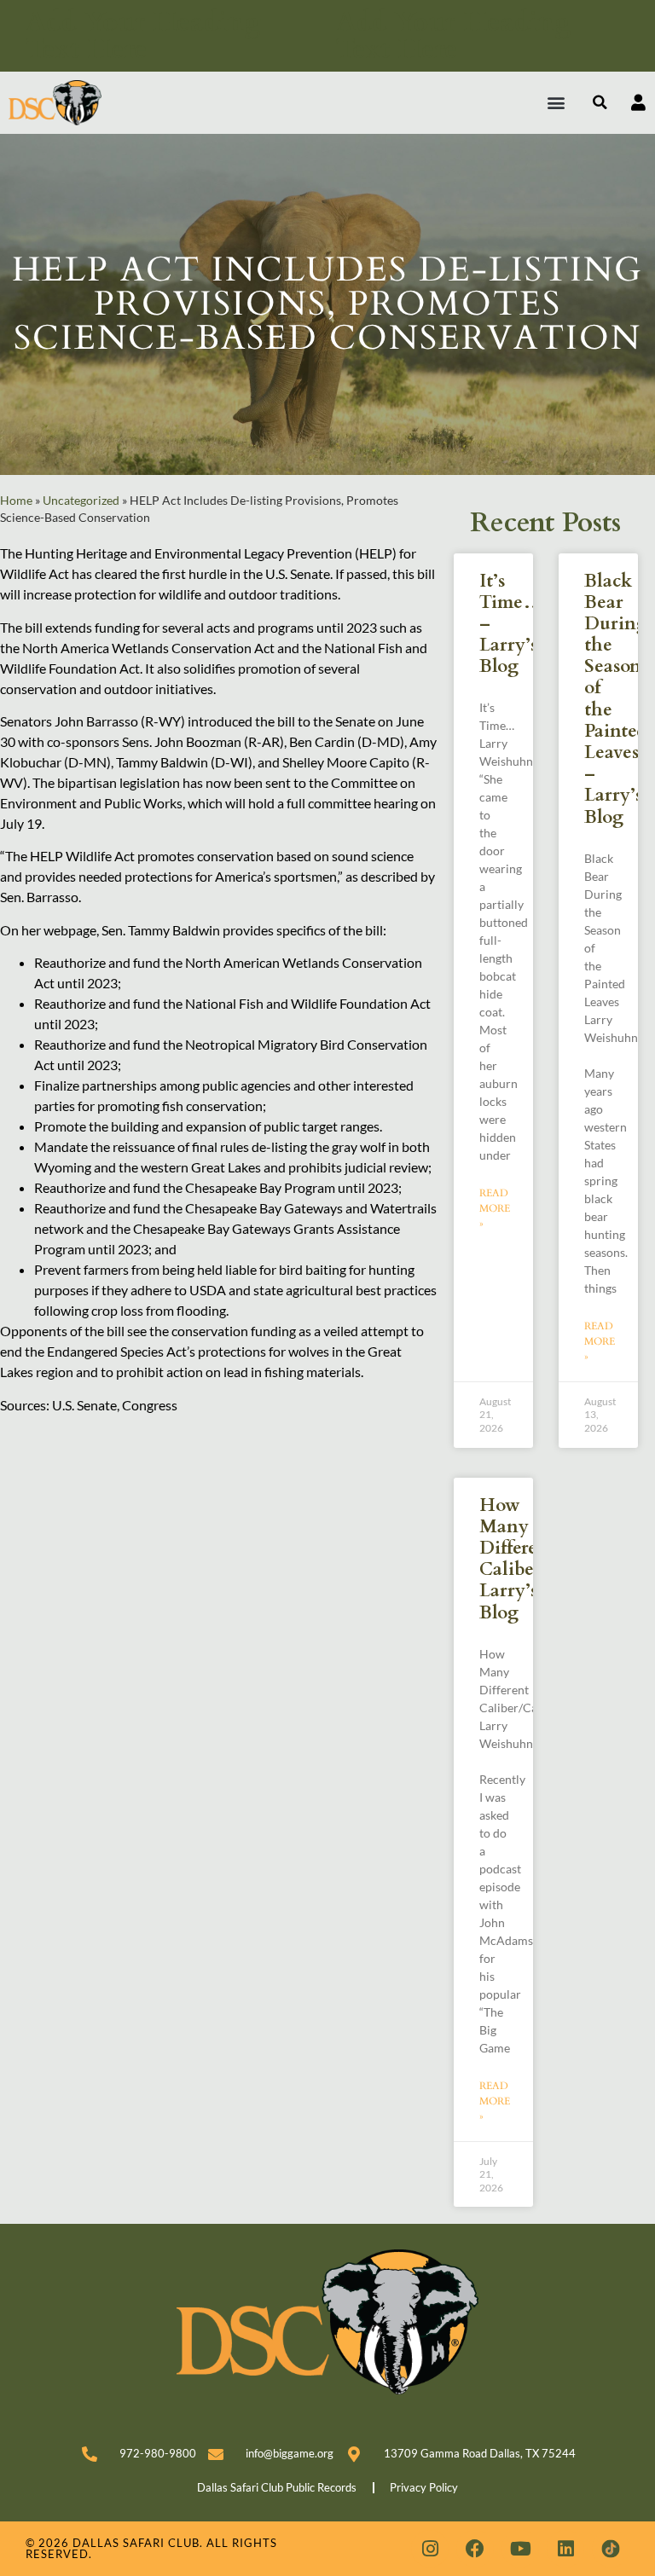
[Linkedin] (565, 2549)
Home (16, 501)
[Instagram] (430, 2549)
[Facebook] (475, 2549)
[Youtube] (520, 2549)
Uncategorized (81, 501)
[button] (556, 103)
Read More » (495, 1208)
